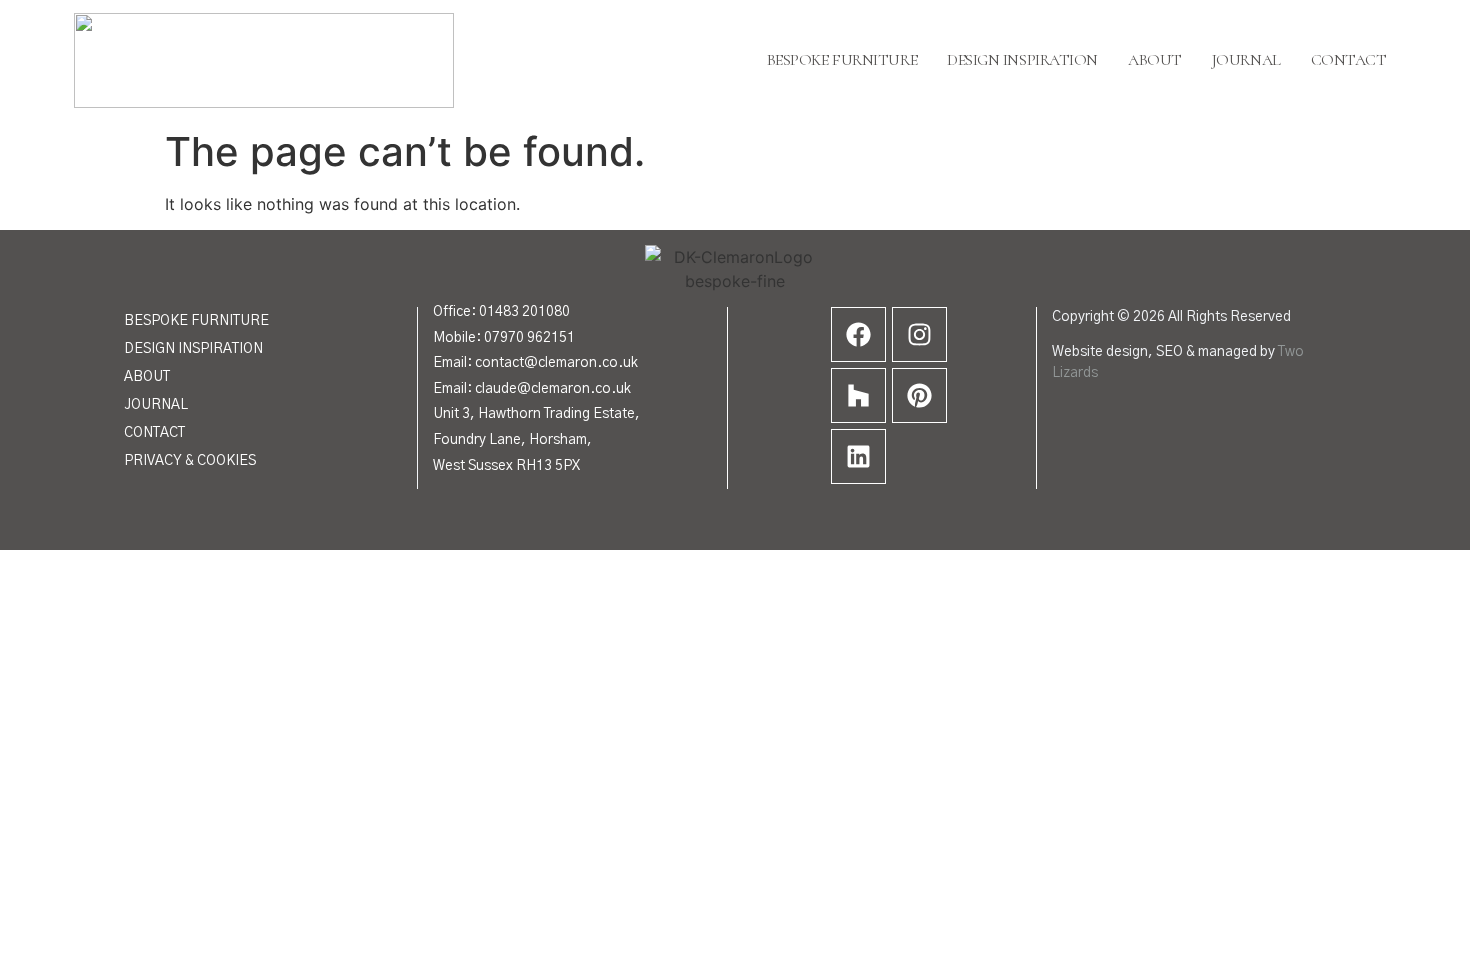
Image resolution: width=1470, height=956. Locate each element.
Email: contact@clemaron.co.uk (535, 363)
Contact (1349, 60)
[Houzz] (858, 395)
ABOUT (147, 377)
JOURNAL (156, 405)
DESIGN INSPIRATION (193, 349)
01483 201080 (524, 312)
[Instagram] (919, 334)
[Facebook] (858, 334)
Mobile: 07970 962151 (504, 338)
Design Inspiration (1022, 60)
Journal (1246, 60)
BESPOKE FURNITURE (196, 321)
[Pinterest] (919, 395)
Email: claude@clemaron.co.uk (532, 389)
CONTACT (154, 433)
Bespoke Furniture (842, 60)
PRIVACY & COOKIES (190, 461)
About (1155, 60)
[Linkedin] (858, 456)
